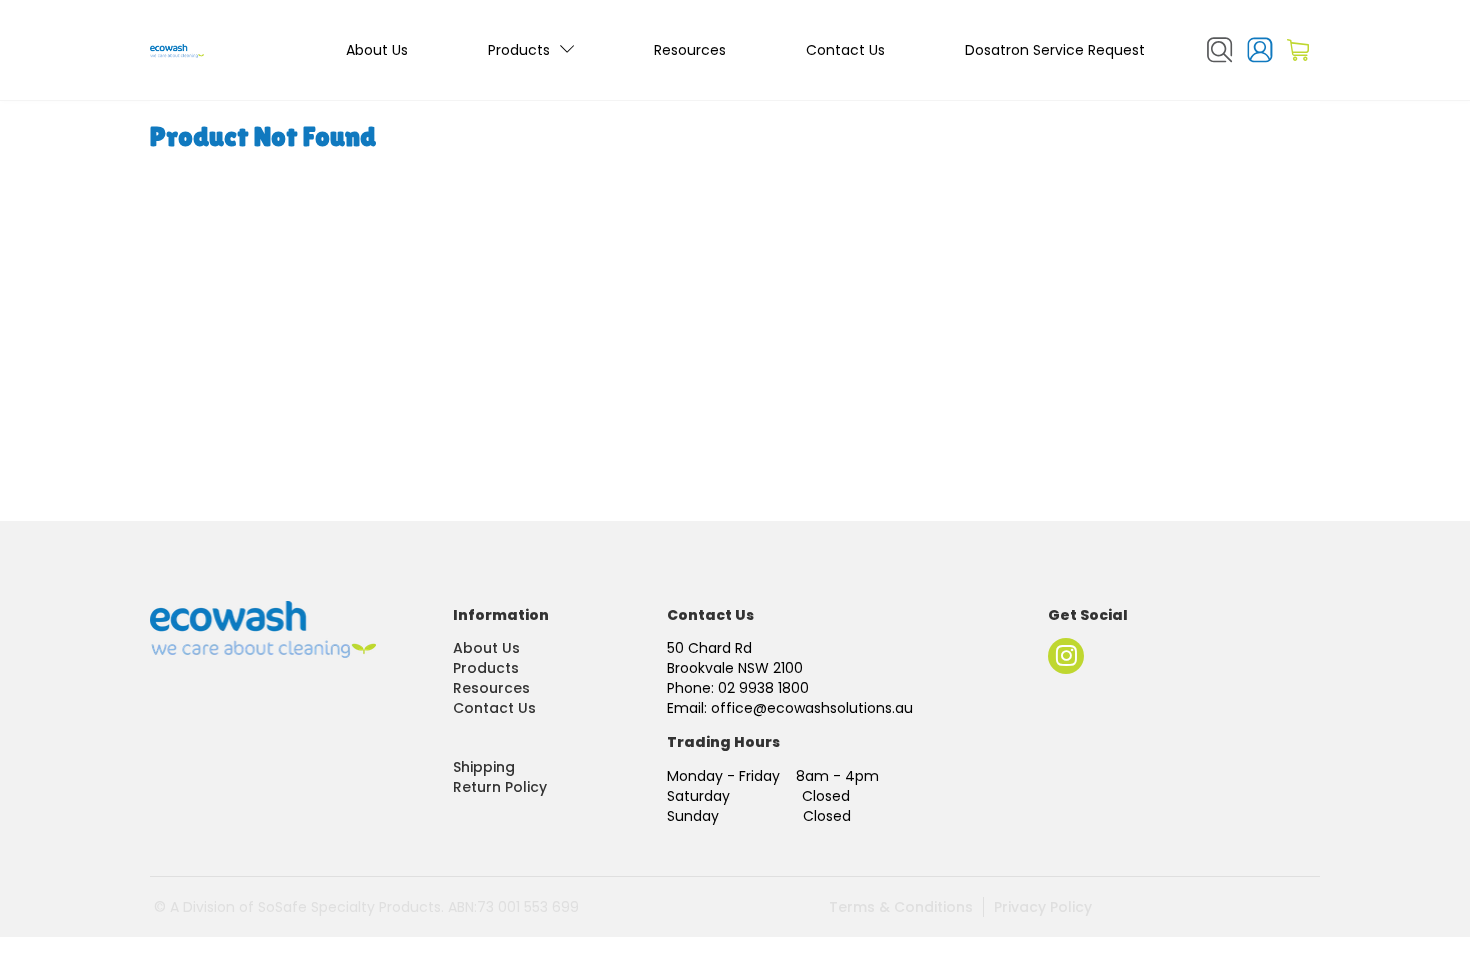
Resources (690, 50)
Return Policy (500, 787)
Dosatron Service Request (1055, 50)
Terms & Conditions (901, 907)
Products (519, 50)
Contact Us (845, 50)
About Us (377, 50)
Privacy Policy (1043, 907)
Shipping (484, 767)
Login (1260, 50)
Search (1220, 50)
